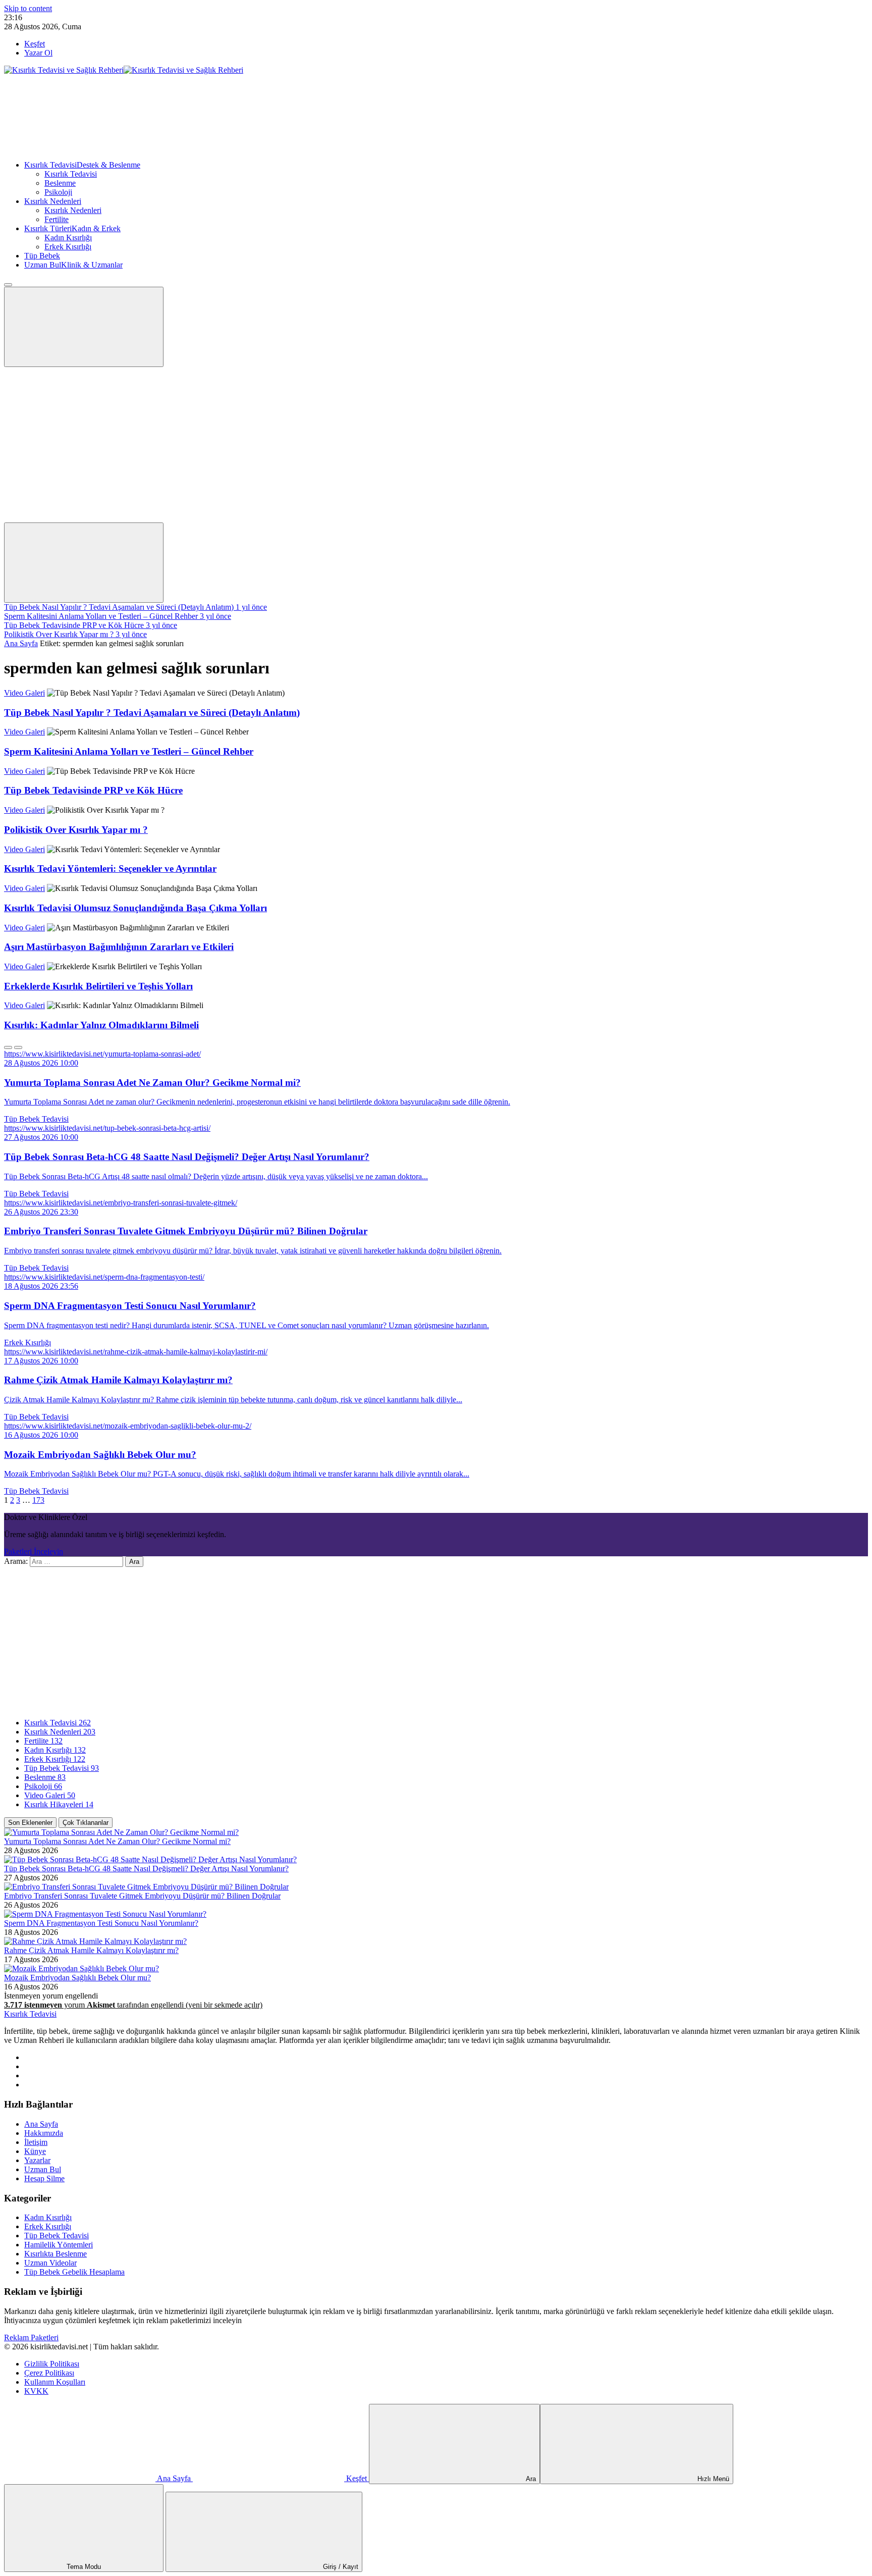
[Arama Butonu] (84, 563)
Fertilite (57, 219)
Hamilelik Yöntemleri (59, 2245)
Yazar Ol (38, 53)
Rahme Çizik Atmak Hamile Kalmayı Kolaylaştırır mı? (91, 1950)
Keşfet (35, 44)
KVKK (36, 2391)
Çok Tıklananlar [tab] (86, 1823)
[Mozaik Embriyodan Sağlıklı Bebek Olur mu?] (81, 1968)
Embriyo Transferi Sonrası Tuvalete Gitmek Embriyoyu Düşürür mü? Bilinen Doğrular (142, 1896)
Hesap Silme (44, 2178)
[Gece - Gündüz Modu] (80, 440)
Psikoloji (58, 192)
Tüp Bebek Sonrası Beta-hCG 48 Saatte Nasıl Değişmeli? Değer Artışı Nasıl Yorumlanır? (146, 1869)
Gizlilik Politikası (52, 2364)
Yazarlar (37, 2160)
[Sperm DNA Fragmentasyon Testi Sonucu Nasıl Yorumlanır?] (105, 1914)
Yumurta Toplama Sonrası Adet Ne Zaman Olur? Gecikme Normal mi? (117, 1841)
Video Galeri (24, 693)
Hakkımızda (44, 2133)
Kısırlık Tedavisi (82, 165)
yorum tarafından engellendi (133, 2005)
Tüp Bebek (42, 256)
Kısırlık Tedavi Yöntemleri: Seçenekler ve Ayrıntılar (110, 869)
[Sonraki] (18, 1047)
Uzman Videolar (50, 2263)
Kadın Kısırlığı (68, 238)
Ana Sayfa (21, 643)
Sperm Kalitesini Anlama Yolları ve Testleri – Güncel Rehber (129, 751)
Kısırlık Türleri (72, 228)
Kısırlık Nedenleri (53, 201)
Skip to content (28, 8)
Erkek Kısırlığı (68, 247)
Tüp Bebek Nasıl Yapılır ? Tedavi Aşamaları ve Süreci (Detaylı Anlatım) (152, 713)
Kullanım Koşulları (55, 2382)
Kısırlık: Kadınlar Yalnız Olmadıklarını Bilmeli (101, 1025)
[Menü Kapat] (8, 285)
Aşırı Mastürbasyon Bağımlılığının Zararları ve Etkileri (119, 947)
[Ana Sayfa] (80, 148)
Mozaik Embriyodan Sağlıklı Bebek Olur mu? (77, 1978)
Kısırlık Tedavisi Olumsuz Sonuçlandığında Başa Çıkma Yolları (135, 908)
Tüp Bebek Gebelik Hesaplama (74, 2272)
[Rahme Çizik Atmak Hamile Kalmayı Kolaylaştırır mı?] (95, 1941)
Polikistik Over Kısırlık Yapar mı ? (76, 830)
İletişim (36, 2142)
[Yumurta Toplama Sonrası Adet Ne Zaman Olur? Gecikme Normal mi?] (121, 1832)
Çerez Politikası (49, 2373)
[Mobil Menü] (84, 327)
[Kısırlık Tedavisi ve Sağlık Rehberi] (124, 70)
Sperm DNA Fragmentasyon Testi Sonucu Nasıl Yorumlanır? (101, 1923)
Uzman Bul (73, 265)
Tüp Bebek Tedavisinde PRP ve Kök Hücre (93, 790)
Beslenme (60, 183)
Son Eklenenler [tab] (30, 1823)
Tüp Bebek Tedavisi (36, 1119)
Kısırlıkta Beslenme (56, 2254)
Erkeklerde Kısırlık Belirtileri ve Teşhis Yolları (98, 986)
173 (38, 1500)
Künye (35, 2151)
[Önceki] (8, 1047)
